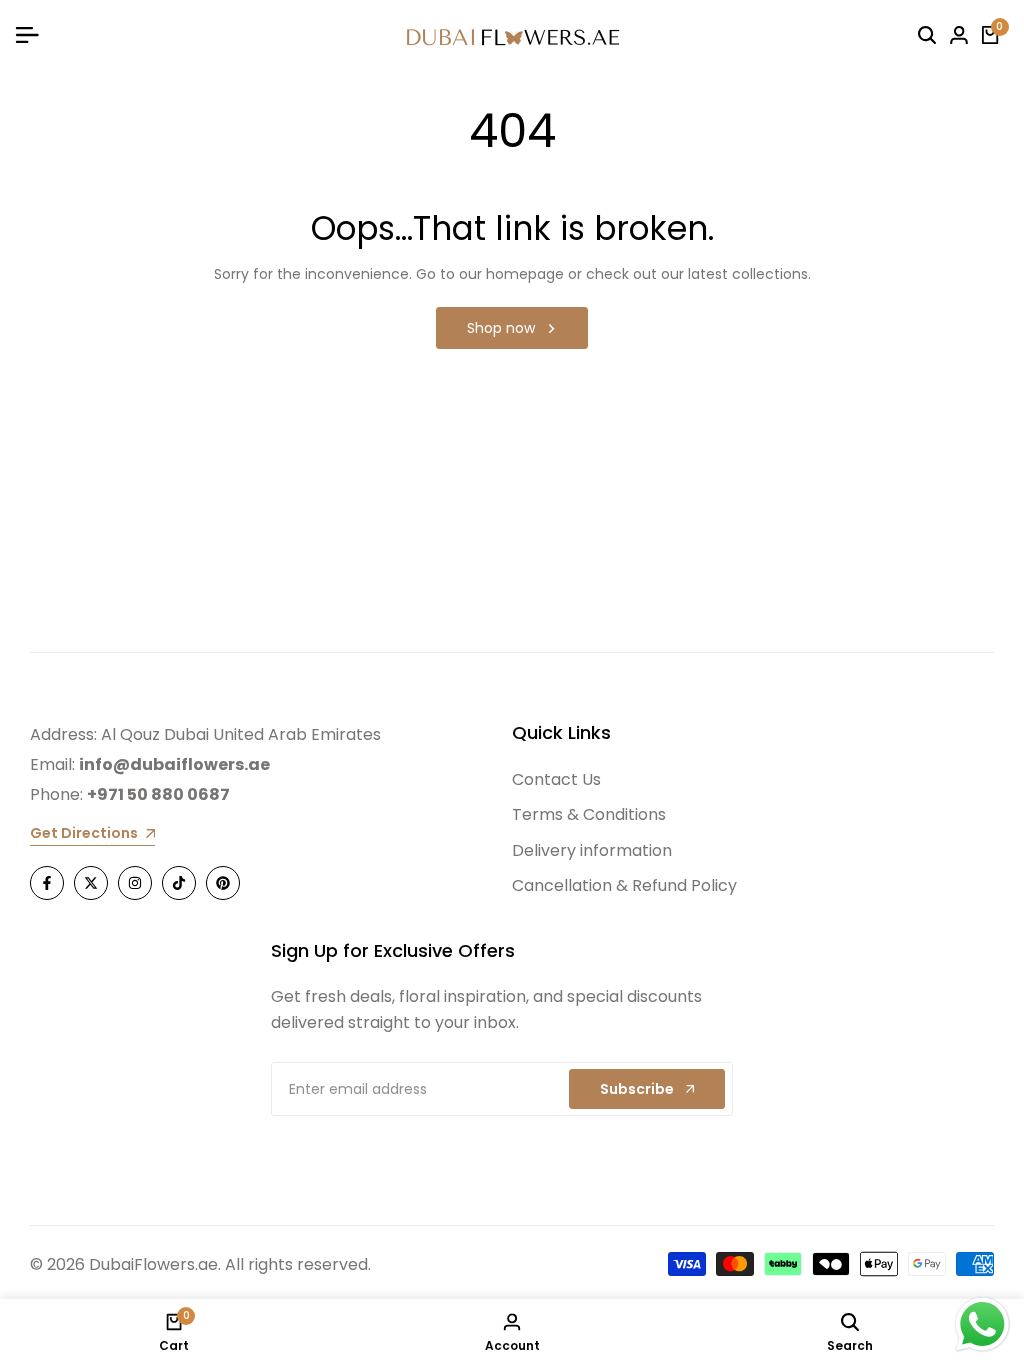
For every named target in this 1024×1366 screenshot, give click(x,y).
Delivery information (592, 850)
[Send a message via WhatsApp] (982, 1324)
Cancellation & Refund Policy (624, 885)
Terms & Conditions (589, 814)
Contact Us (556, 779)
